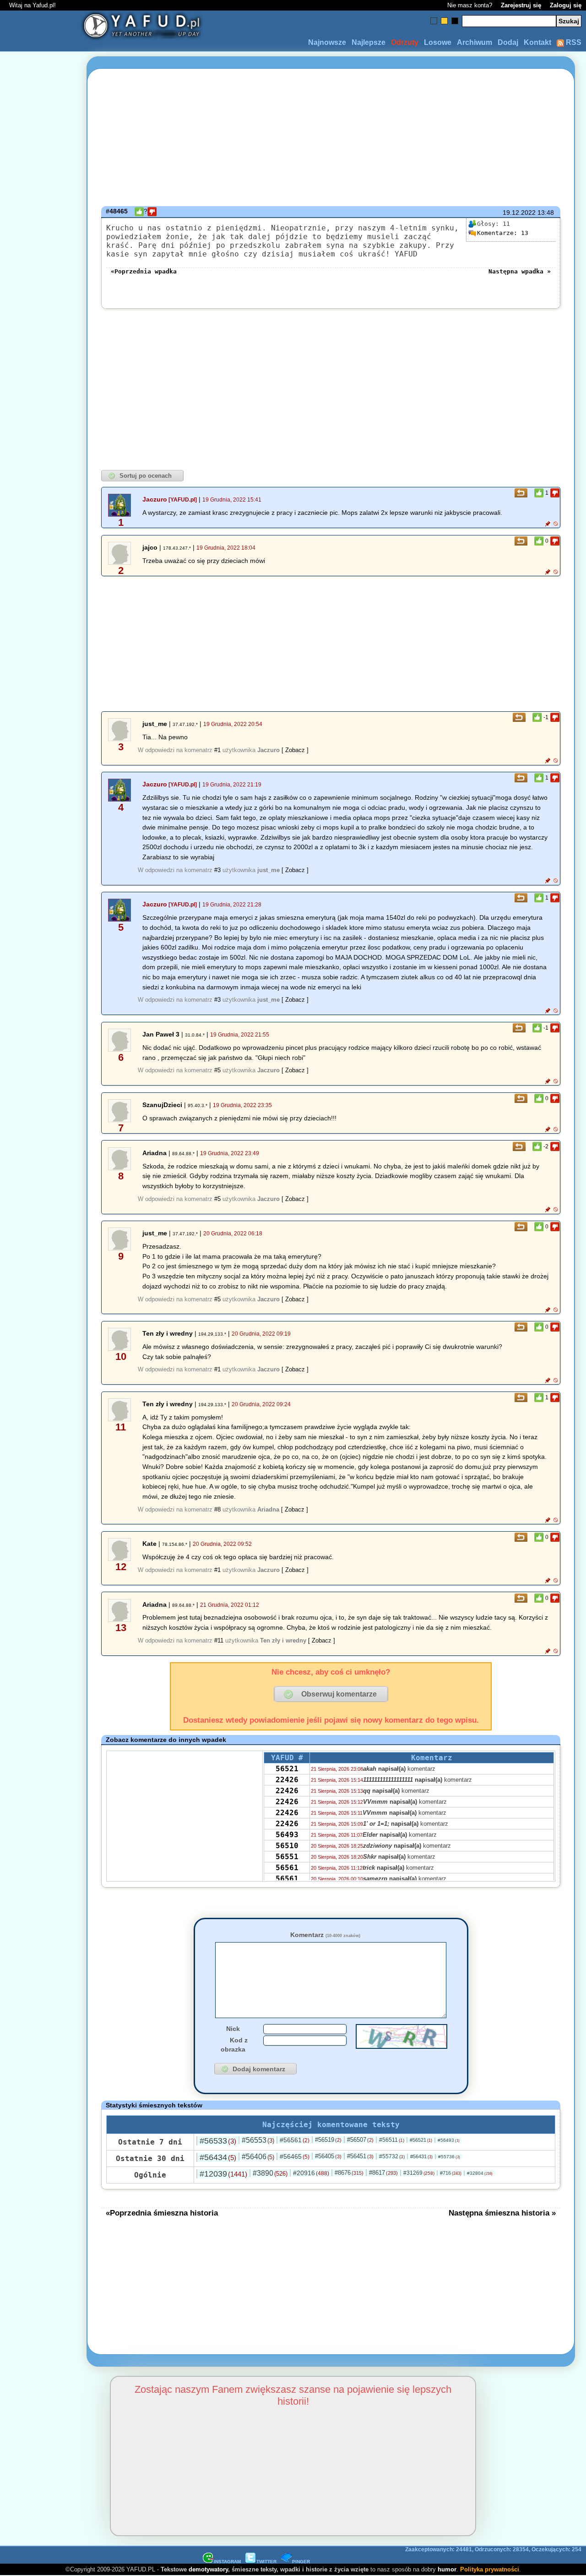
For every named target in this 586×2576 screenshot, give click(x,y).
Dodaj (508, 42)
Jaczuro (155, 499)
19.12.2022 (519, 213)
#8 (217, 1509)
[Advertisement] (40, 1288)
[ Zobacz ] (295, 750)
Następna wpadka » (520, 271)
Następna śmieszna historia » (502, 2213)
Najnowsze (327, 42)
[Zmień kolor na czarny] (455, 21)
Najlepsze (369, 42)
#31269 (419, 2173)
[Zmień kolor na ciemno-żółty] (444, 21)
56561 (287, 1868)
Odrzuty (405, 42)
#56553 (258, 2140)
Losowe (438, 42)
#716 (451, 2173)
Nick (233, 2029)
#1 (217, 750)
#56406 (258, 2157)
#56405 (328, 2156)
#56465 (295, 2156)
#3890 (270, 2173)
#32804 (480, 2173)
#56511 (392, 2140)
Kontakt (537, 42)
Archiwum (475, 42)
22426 (287, 1780)
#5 (217, 1070)
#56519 (328, 2140)
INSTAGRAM (227, 2562)
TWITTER (266, 2562)
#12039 (223, 2174)
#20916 (311, 2173)
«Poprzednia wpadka (144, 271)
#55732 (392, 2156)
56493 (287, 1835)
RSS (573, 42)
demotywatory (208, 2569)
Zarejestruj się (521, 5)
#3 (217, 870)
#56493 (449, 2140)
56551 (287, 1857)
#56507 (360, 2140)
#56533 (218, 2141)
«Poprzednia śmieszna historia (162, 2213)
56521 (287, 1769)
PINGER (301, 2562)
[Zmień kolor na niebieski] (434, 21)
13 (503, 233)
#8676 (349, 2173)
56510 (287, 1846)
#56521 (421, 2140)
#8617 (383, 2173)
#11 (219, 1640)
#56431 (421, 2156)
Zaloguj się (566, 5)
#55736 (449, 2157)
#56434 (218, 2157)
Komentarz (325, 1935)
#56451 (360, 2156)
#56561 (295, 2140)
